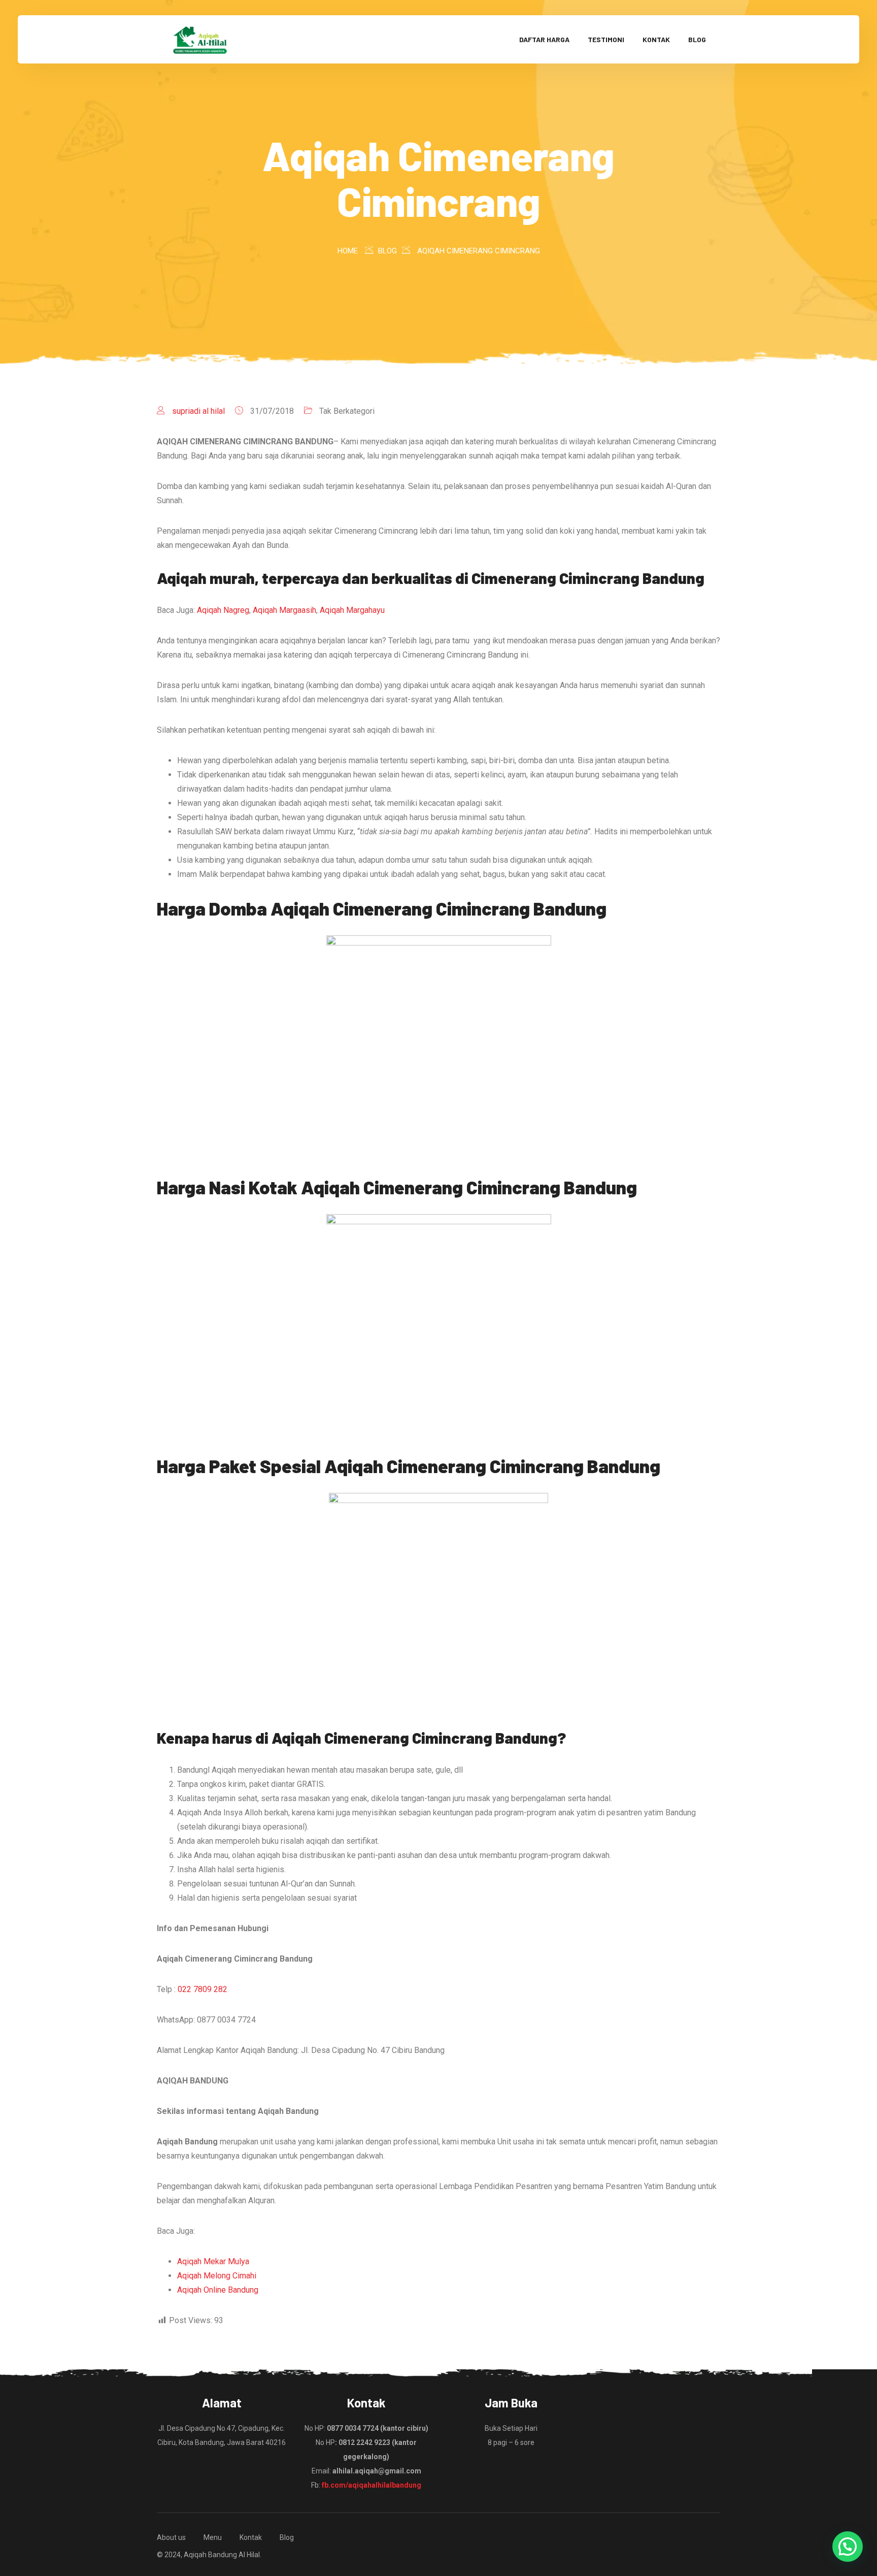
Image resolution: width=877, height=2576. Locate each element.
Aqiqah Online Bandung (218, 2290)
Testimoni (606, 39)
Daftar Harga (544, 39)
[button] (848, 2547)
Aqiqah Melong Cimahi (217, 2276)
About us (171, 2537)
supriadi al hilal (198, 411)
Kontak (656, 39)
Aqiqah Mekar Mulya (213, 2261)
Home (348, 251)
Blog (697, 39)
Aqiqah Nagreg (223, 610)
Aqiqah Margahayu (352, 610)
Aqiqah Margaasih (284, 610)
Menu (213, 2537)
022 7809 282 (203, 1989)
